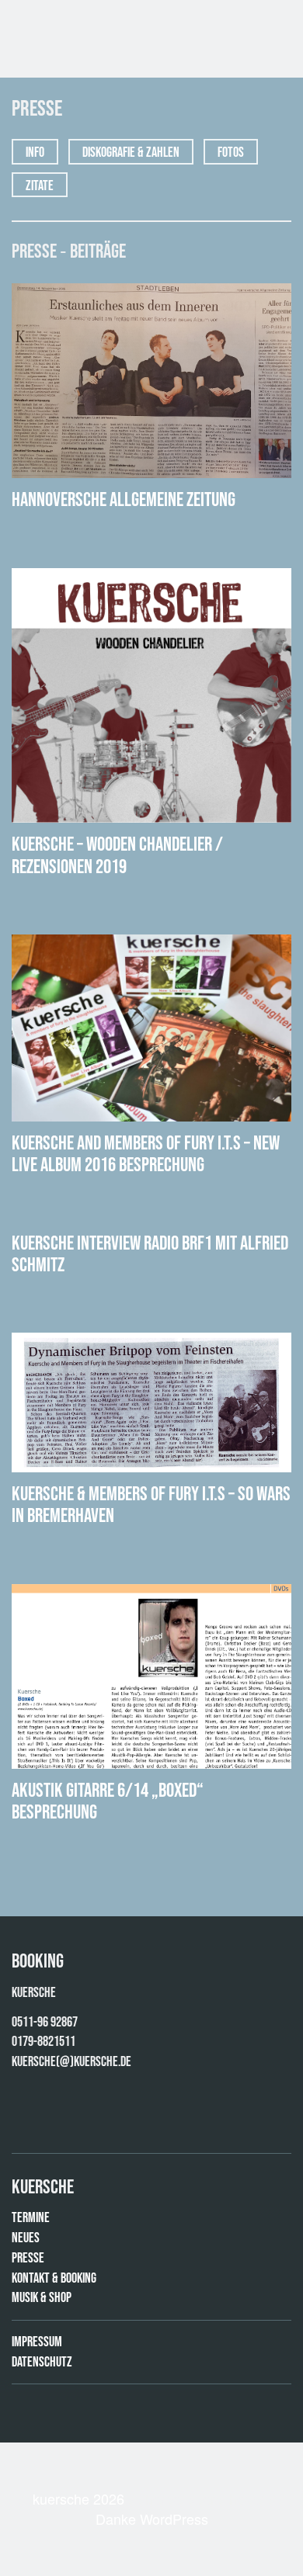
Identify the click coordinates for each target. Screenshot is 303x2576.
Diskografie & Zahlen (131, 153)
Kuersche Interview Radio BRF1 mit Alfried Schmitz (150, 1255)
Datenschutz (42, 2362)
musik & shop (42, 2298)
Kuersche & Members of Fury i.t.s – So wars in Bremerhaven (151, 1505)
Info (35, 153)
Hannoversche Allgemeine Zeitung (124, 500)
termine (31, 2218)
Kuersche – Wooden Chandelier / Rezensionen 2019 (117, 856)
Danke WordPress (152, 2519)
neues (26, 2238)
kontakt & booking (54, 2278)
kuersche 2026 (78, 2498)
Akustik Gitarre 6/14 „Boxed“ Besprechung (108, 1802)
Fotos (231, 153)
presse (28, 2258)
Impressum (37, 2342)
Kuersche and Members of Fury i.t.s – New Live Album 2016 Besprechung (146, 1155)
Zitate (40, 186)
